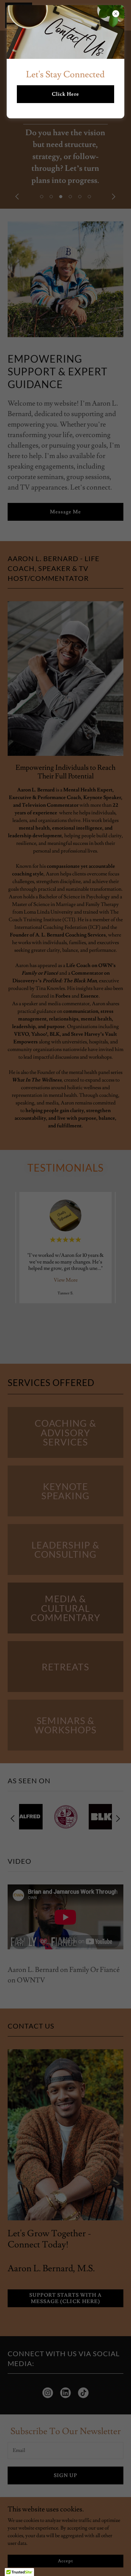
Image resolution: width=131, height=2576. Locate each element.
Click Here (65, 94)
